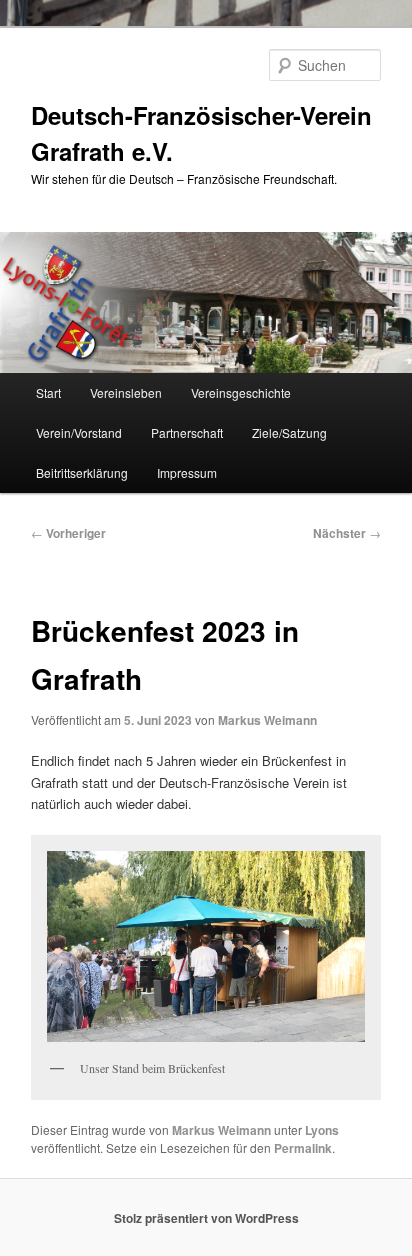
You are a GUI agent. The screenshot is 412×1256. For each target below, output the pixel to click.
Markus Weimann (267, 720)
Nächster (347, 533)
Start (48, 392)
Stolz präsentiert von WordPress (206, 1218)
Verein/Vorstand (79, 432)
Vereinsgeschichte (241, 392)
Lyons (322, 1130)
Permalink (303, 1148)
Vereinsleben (126, 392)
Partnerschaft (187, 432)
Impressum (187, 472)
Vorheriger (68, 533)
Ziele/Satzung (289, 432)
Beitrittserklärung (82, 472)
